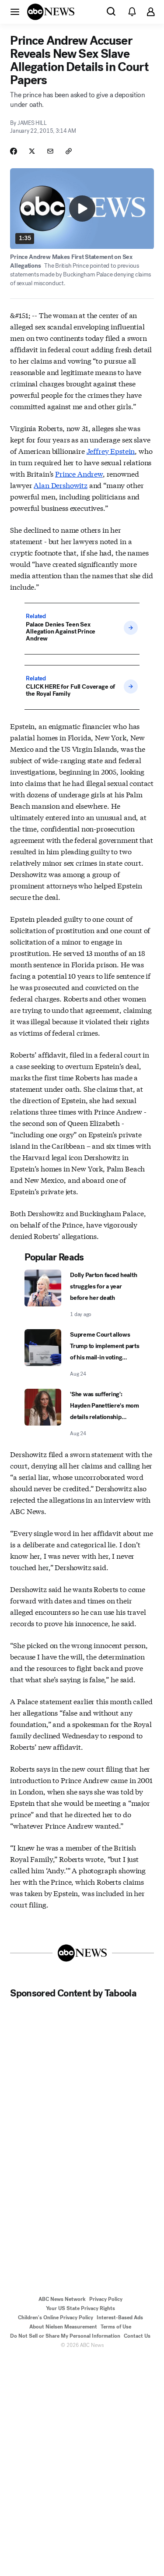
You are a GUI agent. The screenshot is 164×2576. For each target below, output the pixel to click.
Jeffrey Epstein (111, 451)
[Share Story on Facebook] (14, 151)
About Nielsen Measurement (63, 2327)
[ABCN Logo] (51, 12)
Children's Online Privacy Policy (56, 2318)
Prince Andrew (79, 473)
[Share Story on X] (32, 151)
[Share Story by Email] (50, 151)
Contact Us (137, 2336)
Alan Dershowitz (61, 485)
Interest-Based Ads (120, 2318)
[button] (15, 11)
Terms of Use (116, 2327)
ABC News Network (62, 2299)
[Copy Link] (69, 151)
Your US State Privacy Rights (80, 2308)
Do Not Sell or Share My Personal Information (65, 2336)
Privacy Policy (106, 2299)
